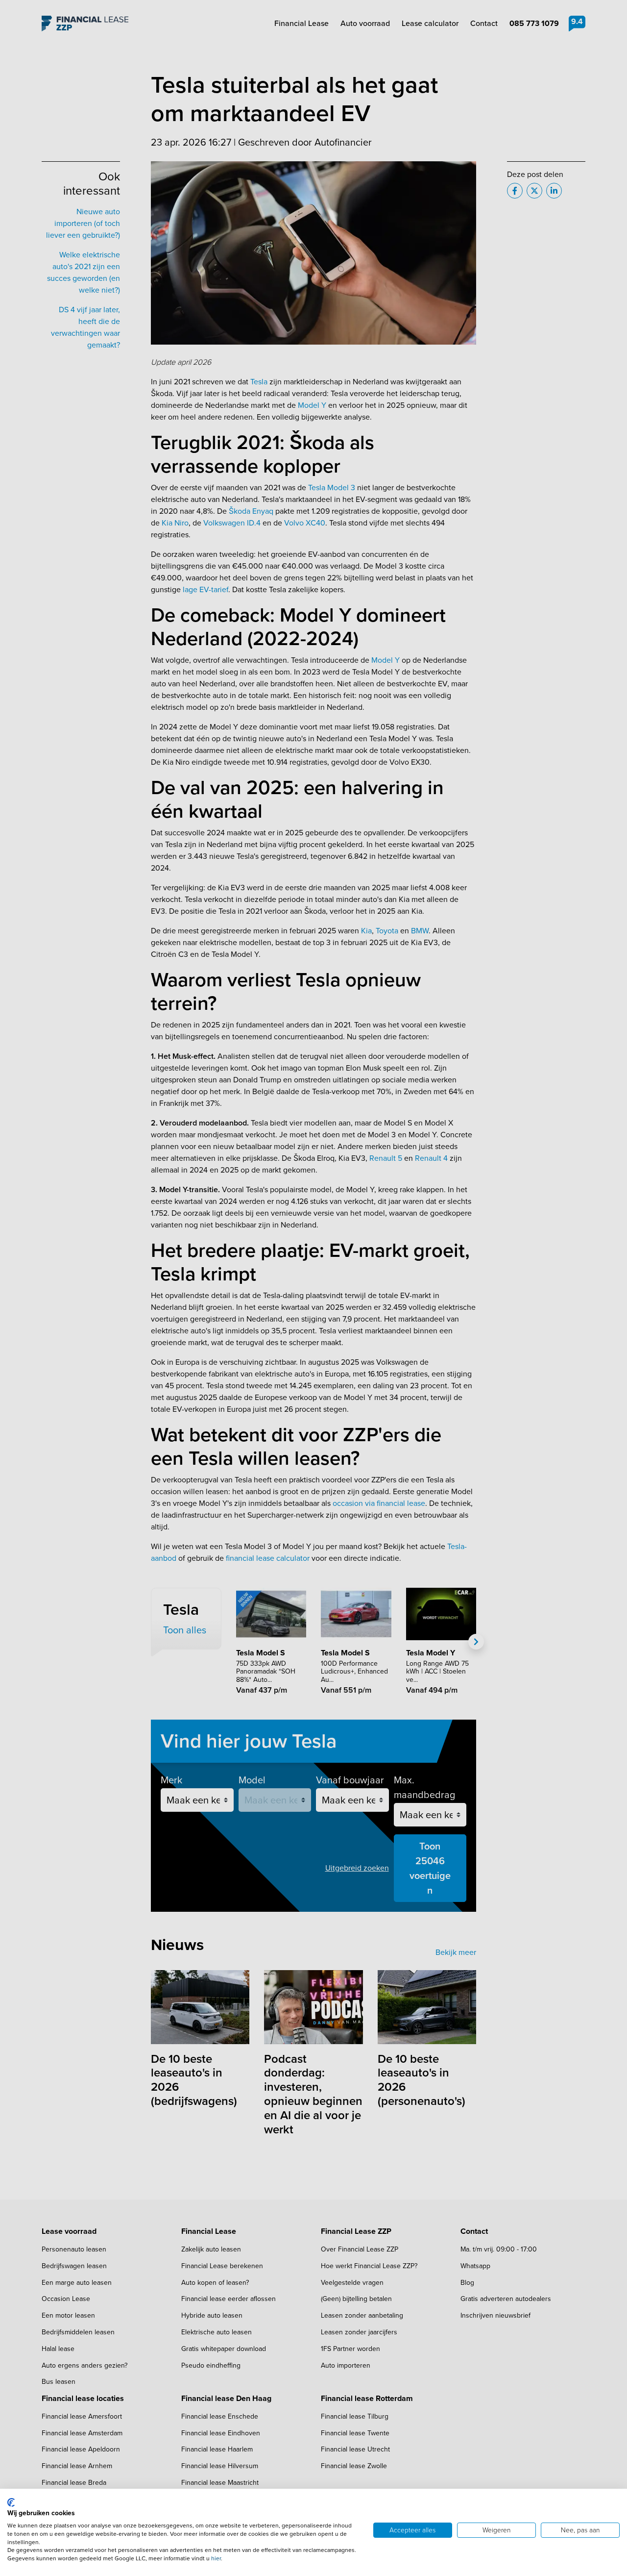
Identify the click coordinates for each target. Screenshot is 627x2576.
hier (216, 2558)
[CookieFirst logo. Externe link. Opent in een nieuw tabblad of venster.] (11, 2502)
